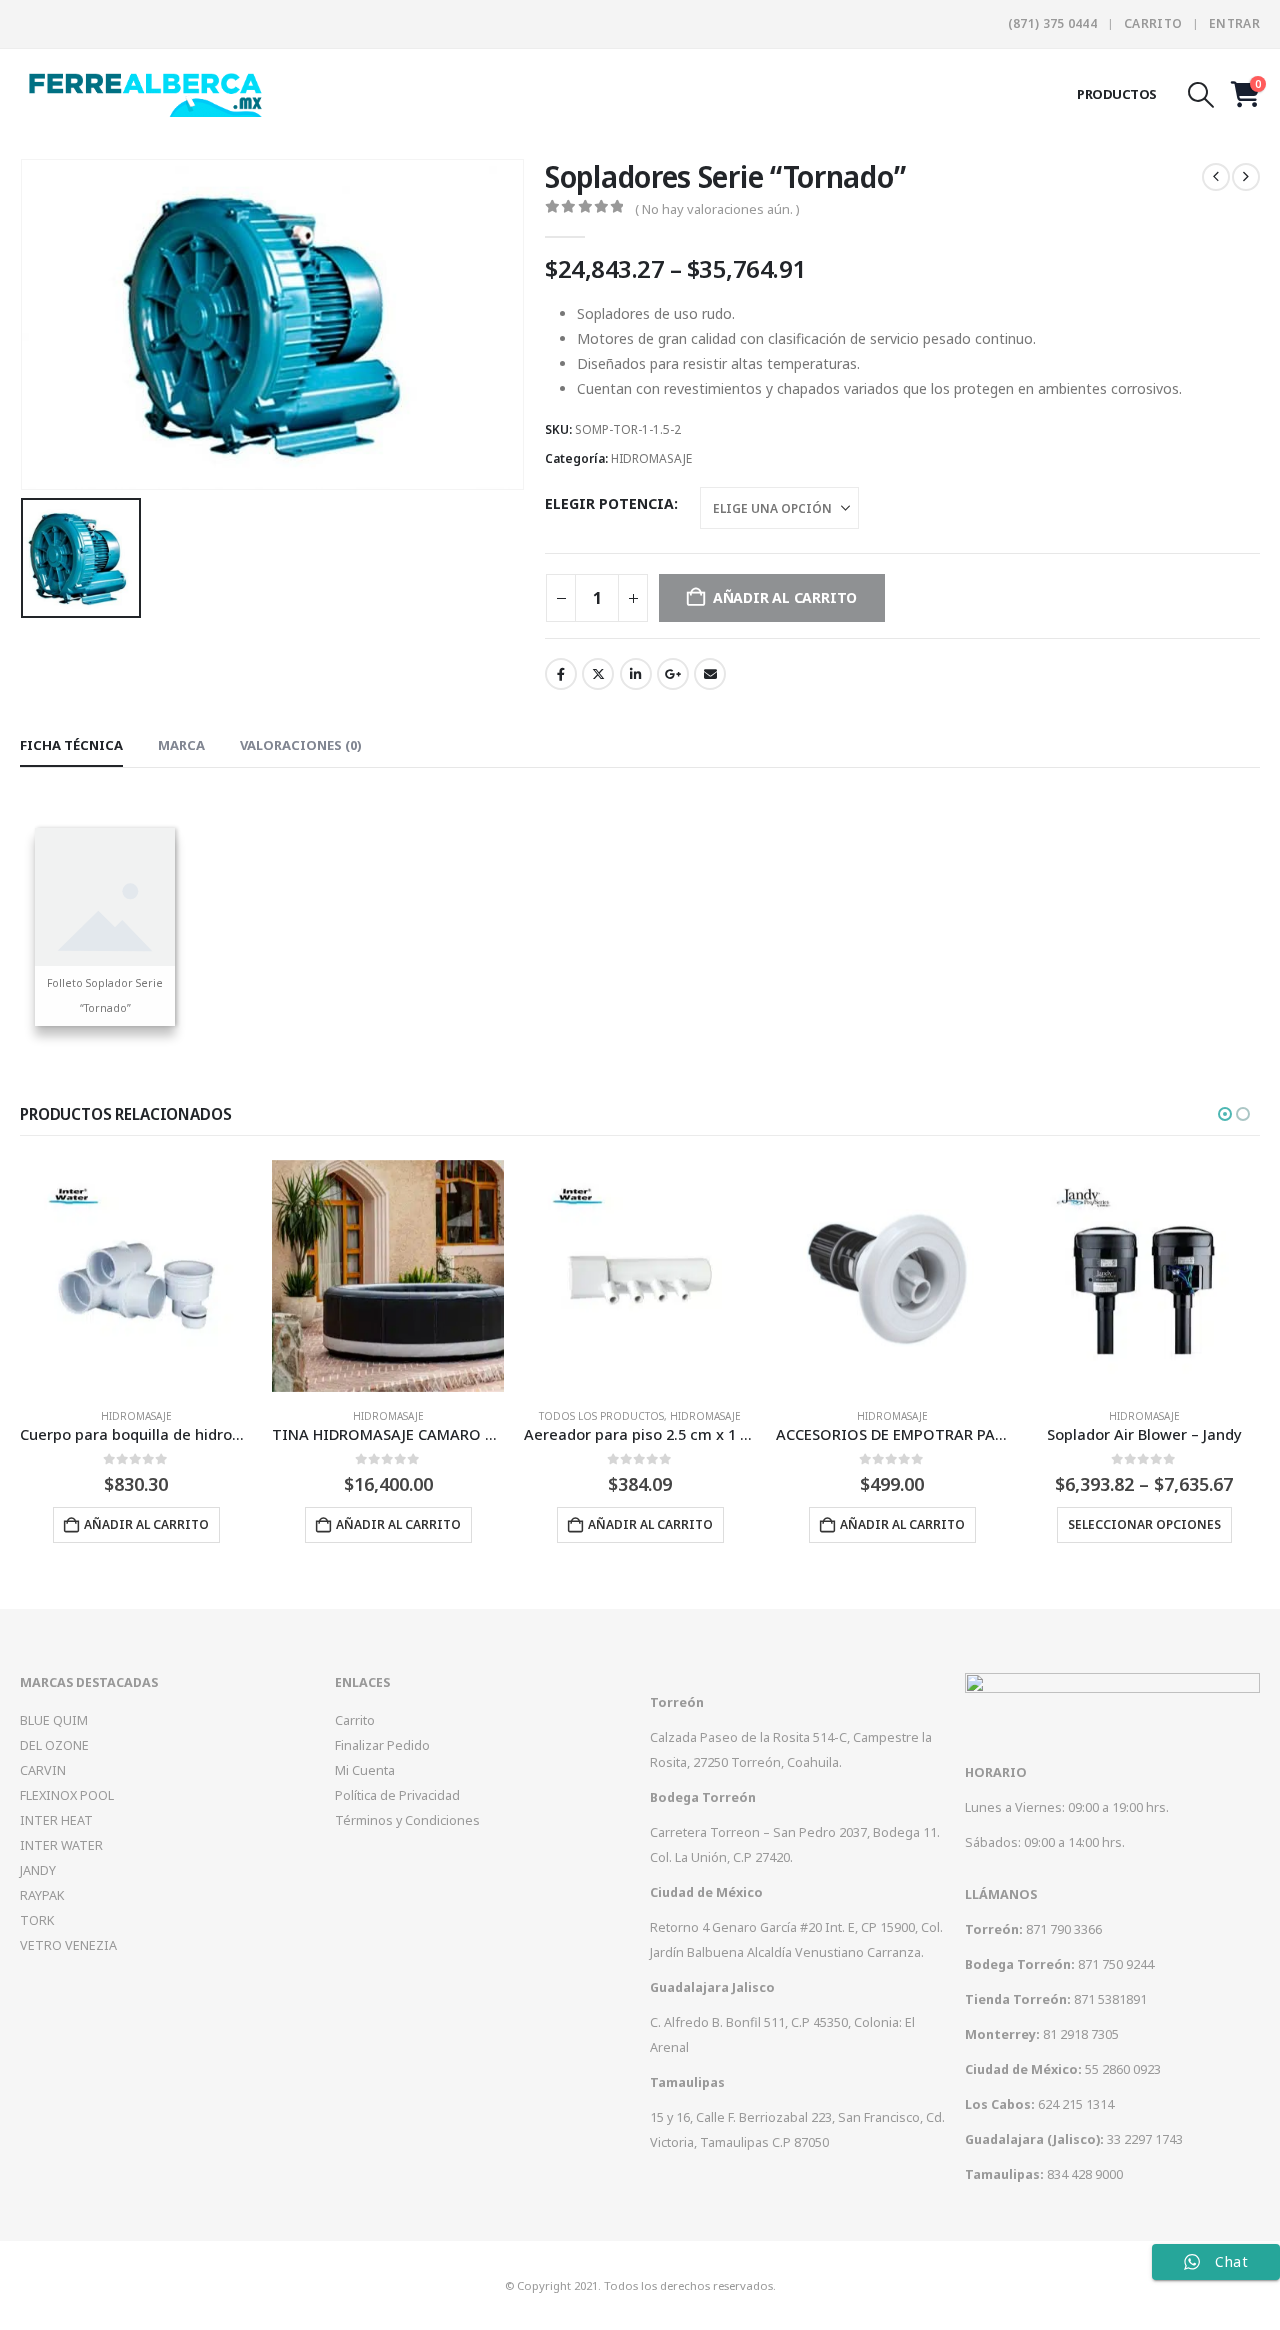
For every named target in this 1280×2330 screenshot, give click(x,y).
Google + (673, 674)
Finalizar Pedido (382, 1745)
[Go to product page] (136, 1276)
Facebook (561, 674)
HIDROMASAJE (651, 458)
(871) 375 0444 (1052, 23)
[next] (1246, 177)
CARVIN (43, 1770)
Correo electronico (710, 674)
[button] (1201, 95)
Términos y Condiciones (407, 1820)
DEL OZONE (54, 1745)
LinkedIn (636, 674)
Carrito (1153, 23)
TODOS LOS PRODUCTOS (601, 1416)
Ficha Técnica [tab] (71, 745)
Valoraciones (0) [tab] (301, 745)
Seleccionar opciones (1144, 1524)
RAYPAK (42, 1895)
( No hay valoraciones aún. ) (717, 209)
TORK (37, 1920)
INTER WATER (61, 1845)
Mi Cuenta (365, 1770)
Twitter (598, 674)
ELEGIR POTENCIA (609, 503)
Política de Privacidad (397, 1795)
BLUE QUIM (54, 1720)
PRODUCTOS (1117, 94)
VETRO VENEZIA (68, 1945)
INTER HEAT (56, 1820)
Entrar (1234, 23)
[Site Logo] (145, 93)
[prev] (1216, 177)
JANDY (38, 1870)
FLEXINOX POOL (67, 1795)
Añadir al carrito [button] (146, 1524)
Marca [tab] (181, 745)
